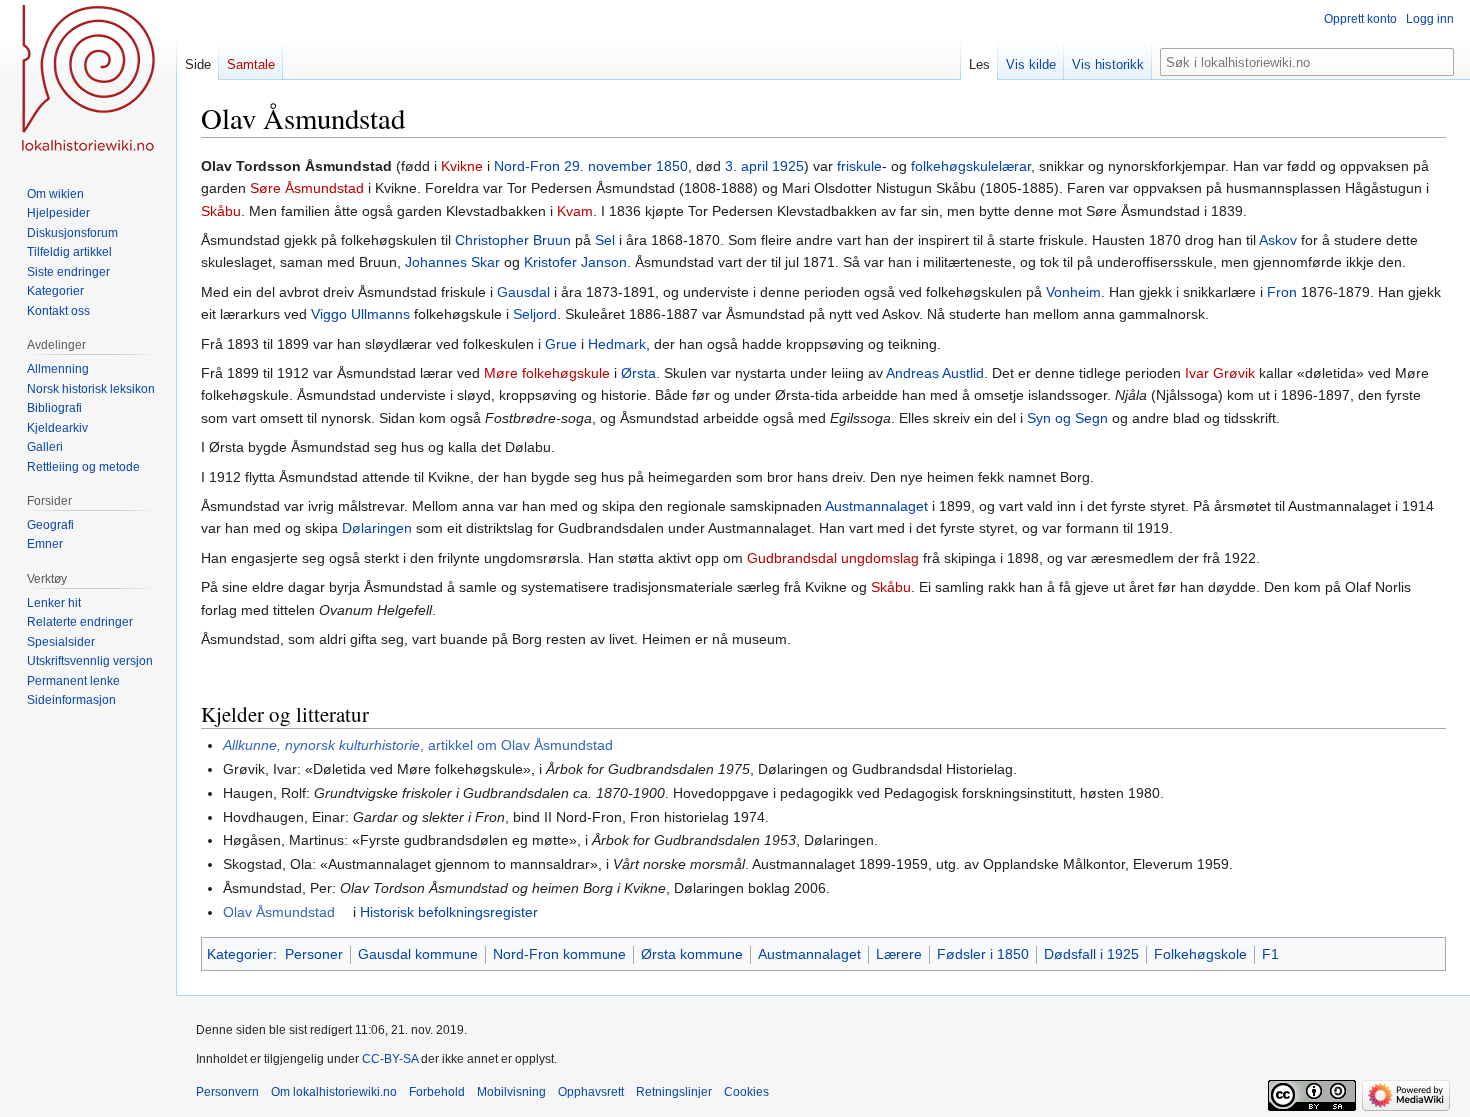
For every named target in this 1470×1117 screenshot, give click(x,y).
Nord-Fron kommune (559, 954)
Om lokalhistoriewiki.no (334, 1092)
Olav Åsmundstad (279, 912)
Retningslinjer (674, 1092)
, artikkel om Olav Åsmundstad (418, 745)
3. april (746, 166)
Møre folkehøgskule (547, 373)
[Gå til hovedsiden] (88, 80)
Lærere (899, 954)
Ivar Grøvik (1220, 373)
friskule (859, 166)
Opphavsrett (591, 1092)
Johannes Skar (452, 262)
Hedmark (617, 344)
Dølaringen (377, 528)
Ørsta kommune (692, 954)
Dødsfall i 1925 (1091, 954)
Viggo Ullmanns (360, 314)
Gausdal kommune (418, 954)
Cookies (746, 1092)
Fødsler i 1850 (983, 954)
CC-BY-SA (390, 1059)
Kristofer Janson (575, 262)
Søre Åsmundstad (307, 188)
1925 (788, 166)
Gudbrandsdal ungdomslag (833, 558)
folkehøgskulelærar (971, 166)
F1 (1270, 954)
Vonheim (1073, 292)
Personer (314, 954)
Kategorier (240, 954)
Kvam (575, 211)
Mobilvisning (511, 1092)
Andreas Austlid (935, 373)
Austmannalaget (876, 506)
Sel (605, 240)
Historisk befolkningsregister (449, 912)
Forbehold (437, 1092)
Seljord (535, 314)
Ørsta (638, 373)
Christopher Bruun (513, 240)
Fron (1282, 292)
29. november (608, 166)
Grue (561, 344)
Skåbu (221, 211)
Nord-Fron (527, 166)
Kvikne (462, 166)
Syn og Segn (1067, 418)
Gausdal (523, 292)
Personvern (227, 1092)
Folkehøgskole (1200, 954)
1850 (672, 166)
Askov (1278, 240)
